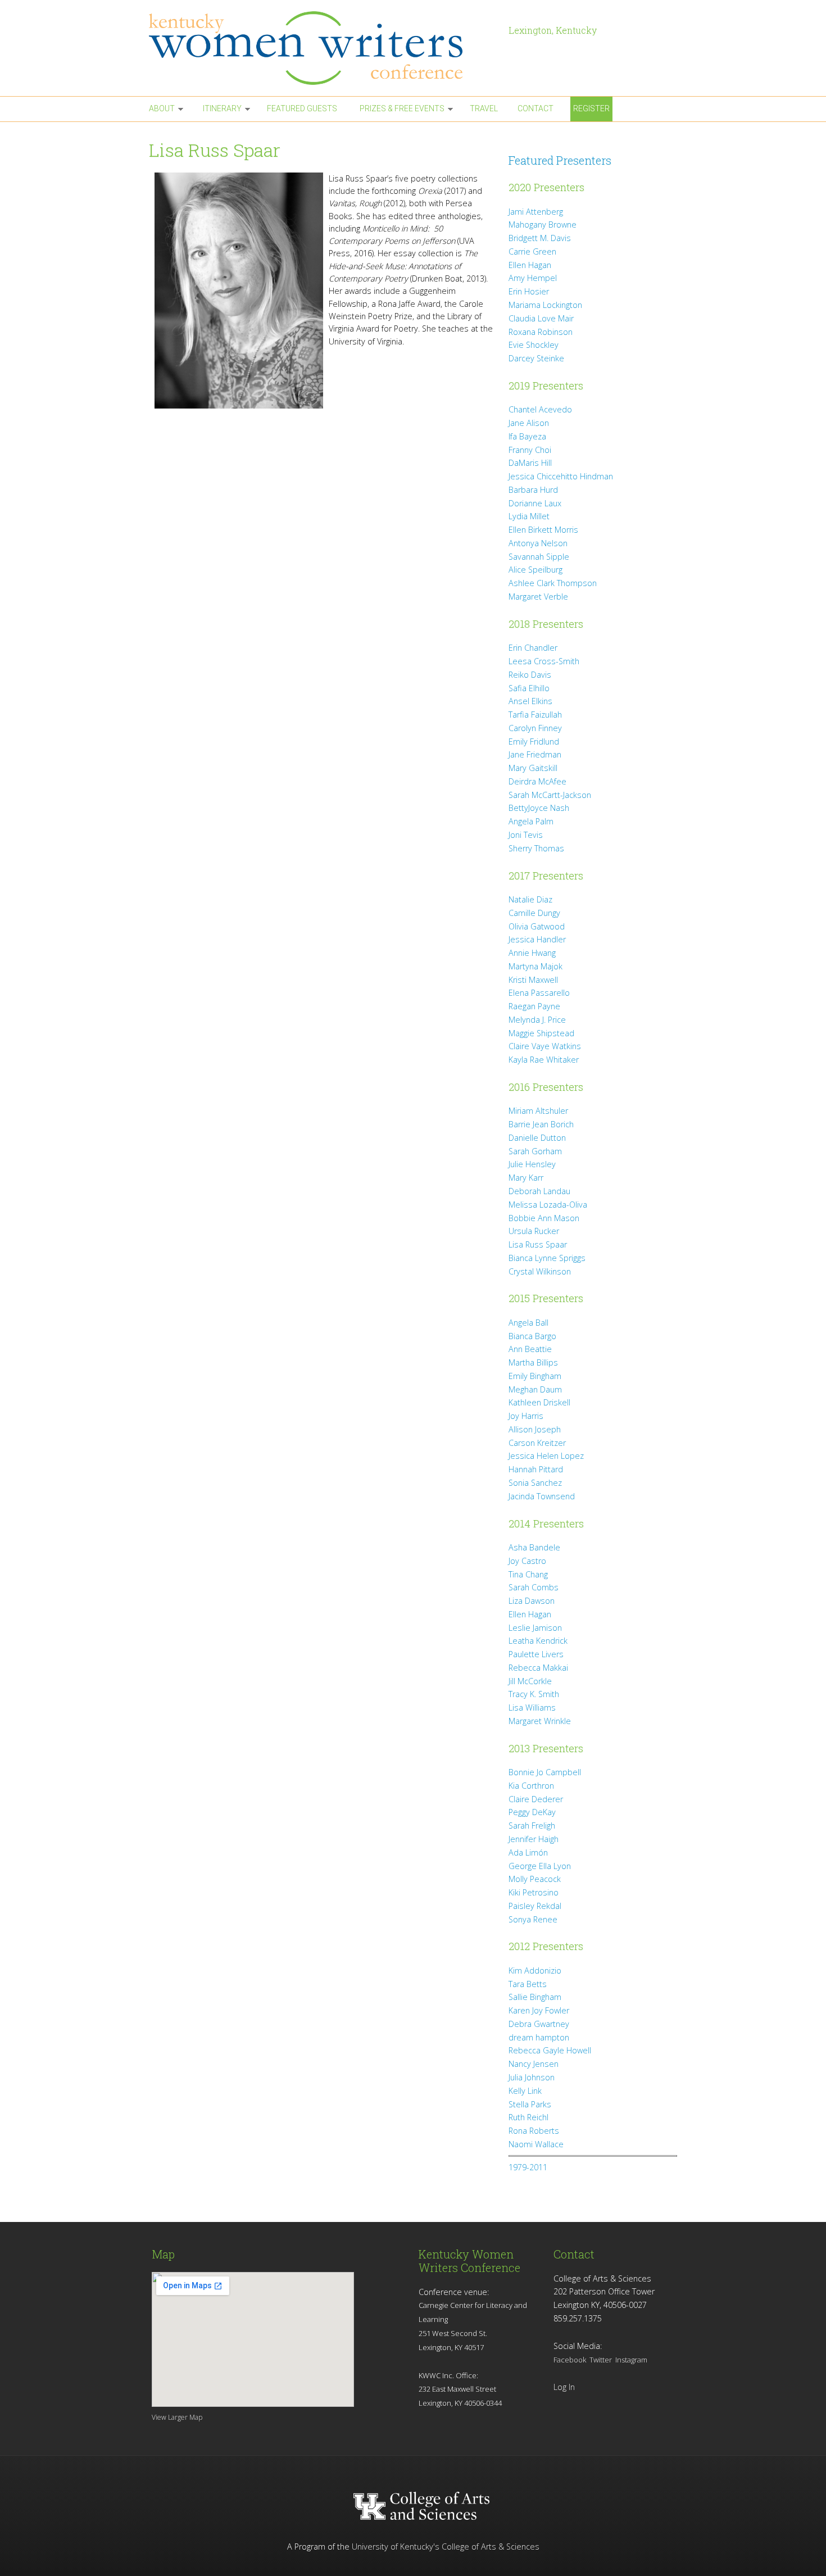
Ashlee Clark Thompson (553, 583)
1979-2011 (528, 2167)
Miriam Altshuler (538, 1111)
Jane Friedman (535, 754)
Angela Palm (531, 821)
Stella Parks (530, 2104)
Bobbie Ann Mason (544, 1218)
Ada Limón (528, 1852)
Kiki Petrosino (534, 1892)
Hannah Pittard (536, 1469)
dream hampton (539, 2037)
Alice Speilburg (535, 570)
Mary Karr (526, 1178)
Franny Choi (530, 450)
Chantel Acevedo (540, 409)
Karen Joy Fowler (539, 2010)
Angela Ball (528, 1323)
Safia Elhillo (529, 688)
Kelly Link (525, 2091)
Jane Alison (529, 423)
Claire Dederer (536, 1799)
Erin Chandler (533, 648)
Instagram (631, 2360)
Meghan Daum (535, 1389)
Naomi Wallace (536, 2144)
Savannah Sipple (539, 557)
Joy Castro (527, 1561)
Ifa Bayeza (527, 436)
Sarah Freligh (532, 1826)
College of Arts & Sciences (491, 2546)
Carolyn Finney (535, 728)
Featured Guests (302, 108)
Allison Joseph (535, 1429)
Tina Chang (528, 1574)
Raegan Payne (534, 1006)
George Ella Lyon (540, 1866)
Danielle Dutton (537, 1138)
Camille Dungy (534, 913)
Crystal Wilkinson (540, 1271)
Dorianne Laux (535, 503)
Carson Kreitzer (537, 1443)
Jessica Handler (537, 939)
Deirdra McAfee (537, 781)
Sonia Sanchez (535, 1483)
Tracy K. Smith (534, 1694)
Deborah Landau (539, 1191)
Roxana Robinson (541, 332)
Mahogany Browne (543, 225)
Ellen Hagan (530, 265)
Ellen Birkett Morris (543, 530)
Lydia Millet (529, 516)
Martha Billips (533, 1362)
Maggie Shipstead (541, 1033)
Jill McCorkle (530, 1681)
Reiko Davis (530, 675)
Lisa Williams (532, 1707)
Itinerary (222, 108)
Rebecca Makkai (538, 1668)
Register (591, 108)
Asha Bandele (534, 1547)
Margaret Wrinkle (540, 1721)
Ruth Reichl (528, 2117)
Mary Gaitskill (533, 768)
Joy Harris (526, 1416)
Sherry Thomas (536, 848)
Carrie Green (532, 251)
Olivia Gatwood (537, 926)
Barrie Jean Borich (541, 1124)
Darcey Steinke (536, 358)
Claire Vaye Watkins (545, 1046)
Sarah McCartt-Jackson (550, 795)
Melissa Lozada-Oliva (548, 1205)
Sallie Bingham (535, 1997)
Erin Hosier (529, 291)
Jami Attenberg (536, 212)
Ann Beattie (530, 1349)
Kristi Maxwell (533, 980)
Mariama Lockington (545, 305)
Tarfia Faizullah (535, 715)
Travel (484, 108)
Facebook (570, 2360)
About (162, 108)
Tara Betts (528, 1984)
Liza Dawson (532, 1601)
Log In (564, 2387)
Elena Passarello (539, 993)
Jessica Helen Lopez (546, 1456)
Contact (535, 108)
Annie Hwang (532, 953)
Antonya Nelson (538, 543)
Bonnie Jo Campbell (545, 1772)
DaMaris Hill (530, 463)
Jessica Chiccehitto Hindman (561, 476)
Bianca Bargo (532, 1336)
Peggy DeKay (532, 1812)
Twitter (601, 2360)
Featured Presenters (560, 160)
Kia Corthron (531, 1786)
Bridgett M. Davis (540, 238)
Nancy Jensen (534, 2064)
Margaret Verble (538, 597)
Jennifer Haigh (534, 1839)
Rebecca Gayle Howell (550, 2050)
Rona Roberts (534, 2131)
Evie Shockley (534, 345)
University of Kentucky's (396, 2546)
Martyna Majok (535, 966)
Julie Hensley (532, 1164)
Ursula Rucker (534, 1231)
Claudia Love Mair (541, 318)
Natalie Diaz (530, 899)
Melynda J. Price (537, 1020)
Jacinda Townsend (542, 1496)
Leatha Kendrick (538, 1641)
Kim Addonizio (535, 1970)
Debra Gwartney (539, 2024)
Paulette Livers (536, 1654)
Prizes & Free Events (402, 108)
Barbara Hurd (533, 490)
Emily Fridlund (534, 741)
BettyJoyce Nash (539, 808)
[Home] (323, 48)
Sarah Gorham (535, 1151)
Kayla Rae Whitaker (544, 1060)
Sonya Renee (533, 1919)
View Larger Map (177, 2417)
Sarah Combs (534, 1587)
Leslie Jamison (535, 1628)
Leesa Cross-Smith (544, 661)
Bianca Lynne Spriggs (547, 1258)
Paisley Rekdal (535, 1906)
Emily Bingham (535, 1376)
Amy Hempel (533, 278)
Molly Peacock (535, 1879)
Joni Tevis (526, 835)
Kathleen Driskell (539, 1402)
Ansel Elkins (530, 701)
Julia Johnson (532, 2077)
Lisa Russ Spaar (538, 1244)
